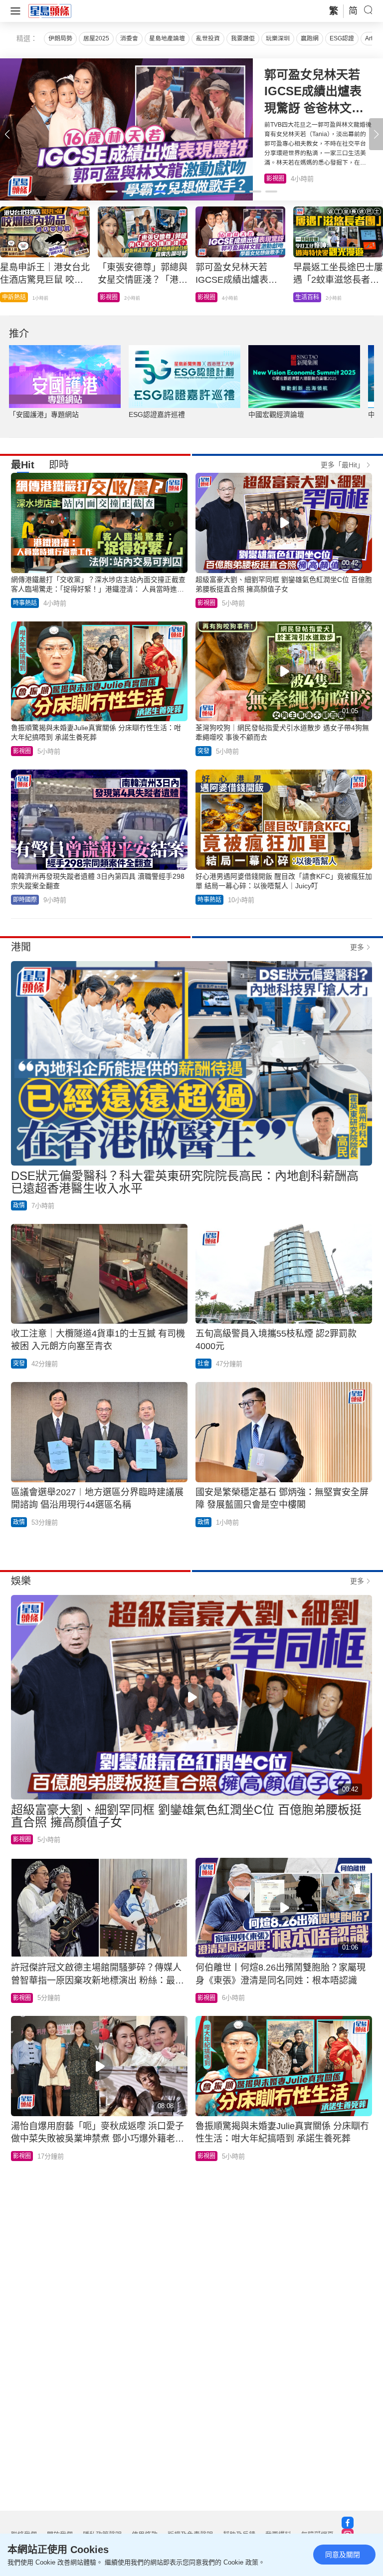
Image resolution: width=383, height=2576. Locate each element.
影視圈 (206, 603)
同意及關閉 (343, 2555)
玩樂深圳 (278, 38)
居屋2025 (96, 38)
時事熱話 (112, 297)
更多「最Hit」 (342, 465)
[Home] (50, 10)
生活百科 (278, 179)
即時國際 (14, 297)
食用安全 (209, 297)
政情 (301, 297)
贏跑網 (310, 38)
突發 (203, 751)
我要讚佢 (243, 38)
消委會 (129, 38)
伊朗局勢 (60, 38)
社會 (203, 1364)
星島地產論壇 (167, 38)
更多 (357, 947)
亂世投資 (208, 38)
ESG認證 (342, 38)
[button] (376, 134)
